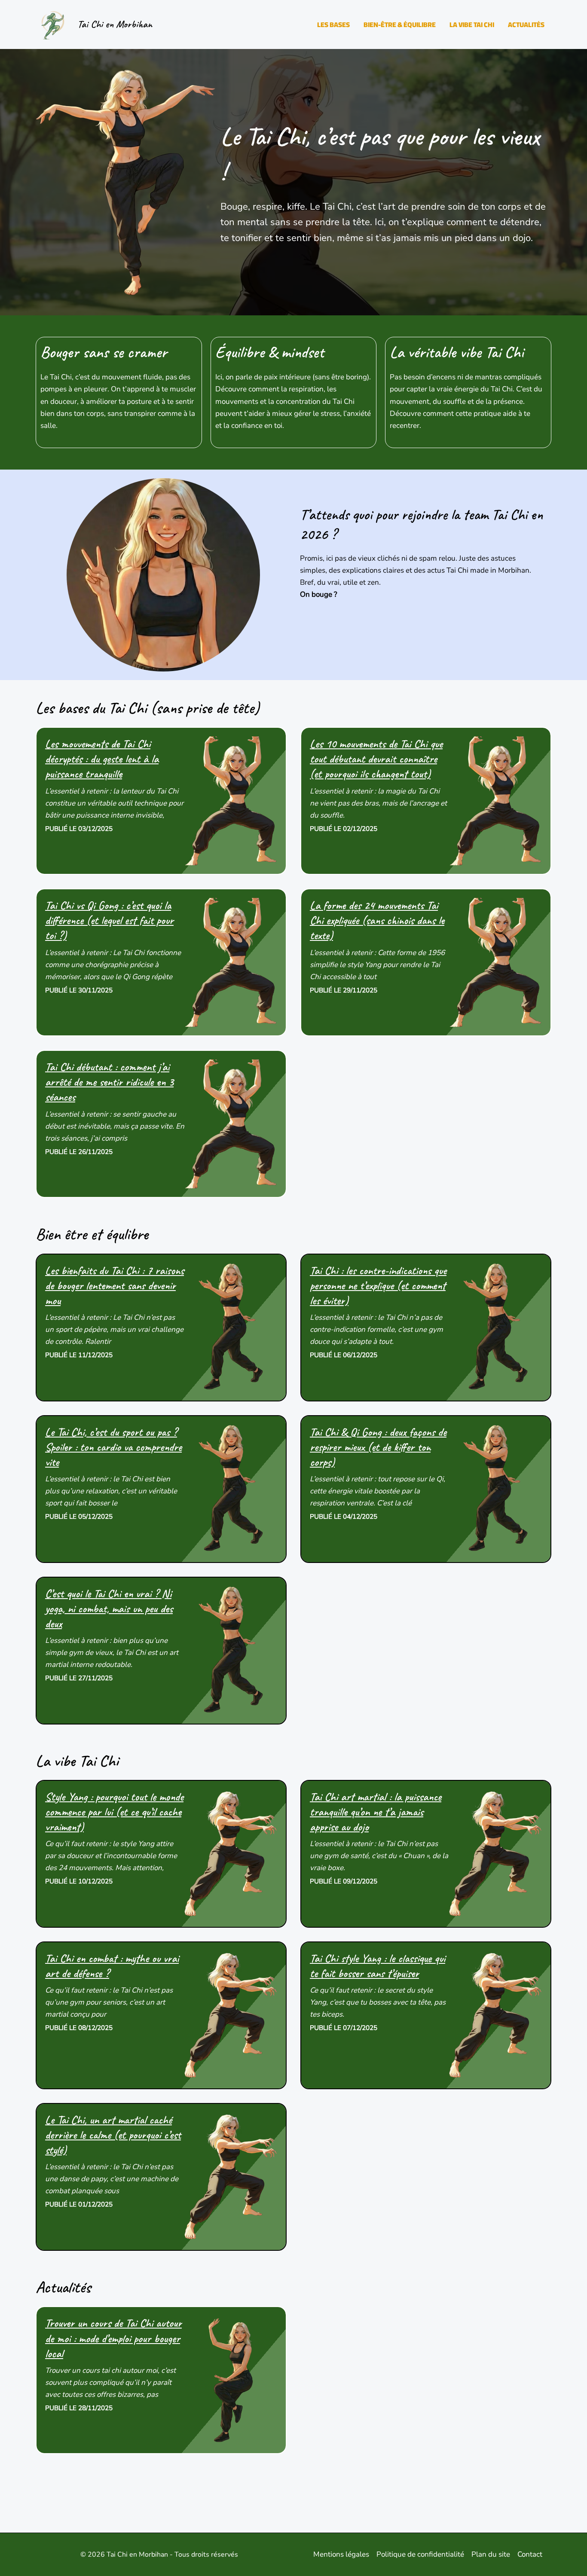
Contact (530, 2554)
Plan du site (491, 2554)
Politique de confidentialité (420, 2554)
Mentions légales (341, 2554)
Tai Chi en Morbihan (115, 24)
